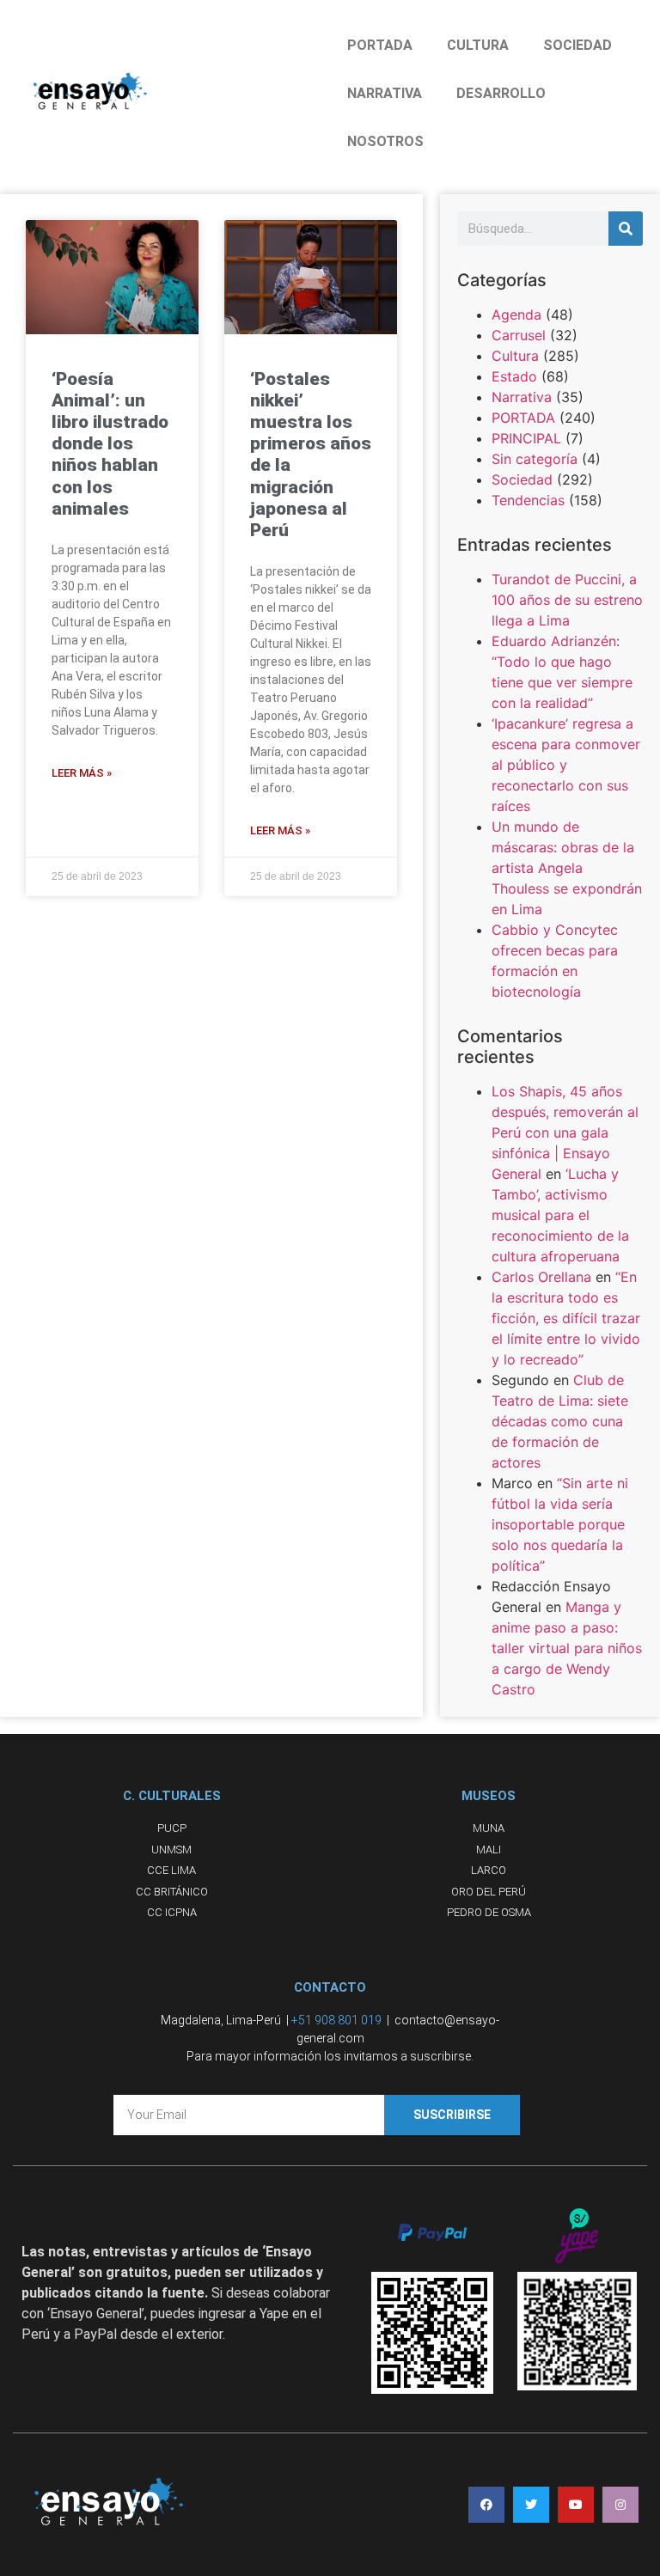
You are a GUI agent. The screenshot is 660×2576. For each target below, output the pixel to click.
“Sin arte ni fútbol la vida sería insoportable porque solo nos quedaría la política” (560, 1524)
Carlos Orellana (541, 1277)
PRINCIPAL (526, 438)
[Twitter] (531, 2505)
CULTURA (478, 45)
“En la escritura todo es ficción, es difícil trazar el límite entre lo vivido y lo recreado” (566, 1318)
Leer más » (82, 773)
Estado (514, 376)
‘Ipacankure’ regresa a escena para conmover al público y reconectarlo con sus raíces (566, 765)
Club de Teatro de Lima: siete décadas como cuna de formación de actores (560, 1421)
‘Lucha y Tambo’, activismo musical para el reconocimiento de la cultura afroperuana (560, 1215)
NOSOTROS (385, 141)
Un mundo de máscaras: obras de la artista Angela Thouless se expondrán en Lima (567, 868)
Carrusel (519, 335)
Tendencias (528, 500)
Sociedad (522, 479)
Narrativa (522, 397)
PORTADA (380, 45)
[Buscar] (626, 229)
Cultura (515, 356)
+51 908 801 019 (336, 2020)
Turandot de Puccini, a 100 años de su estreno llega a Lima (567, 600)
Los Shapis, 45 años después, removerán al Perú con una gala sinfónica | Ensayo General (565, 1132)
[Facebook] (486, 2505)
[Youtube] (576, 2505)
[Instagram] (620, 2505)
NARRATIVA (385, 93)
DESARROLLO (501, 93)
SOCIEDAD (577, 45)
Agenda (516, 314)
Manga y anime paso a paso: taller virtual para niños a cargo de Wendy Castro (567, 1648)
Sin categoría (535, 459)
